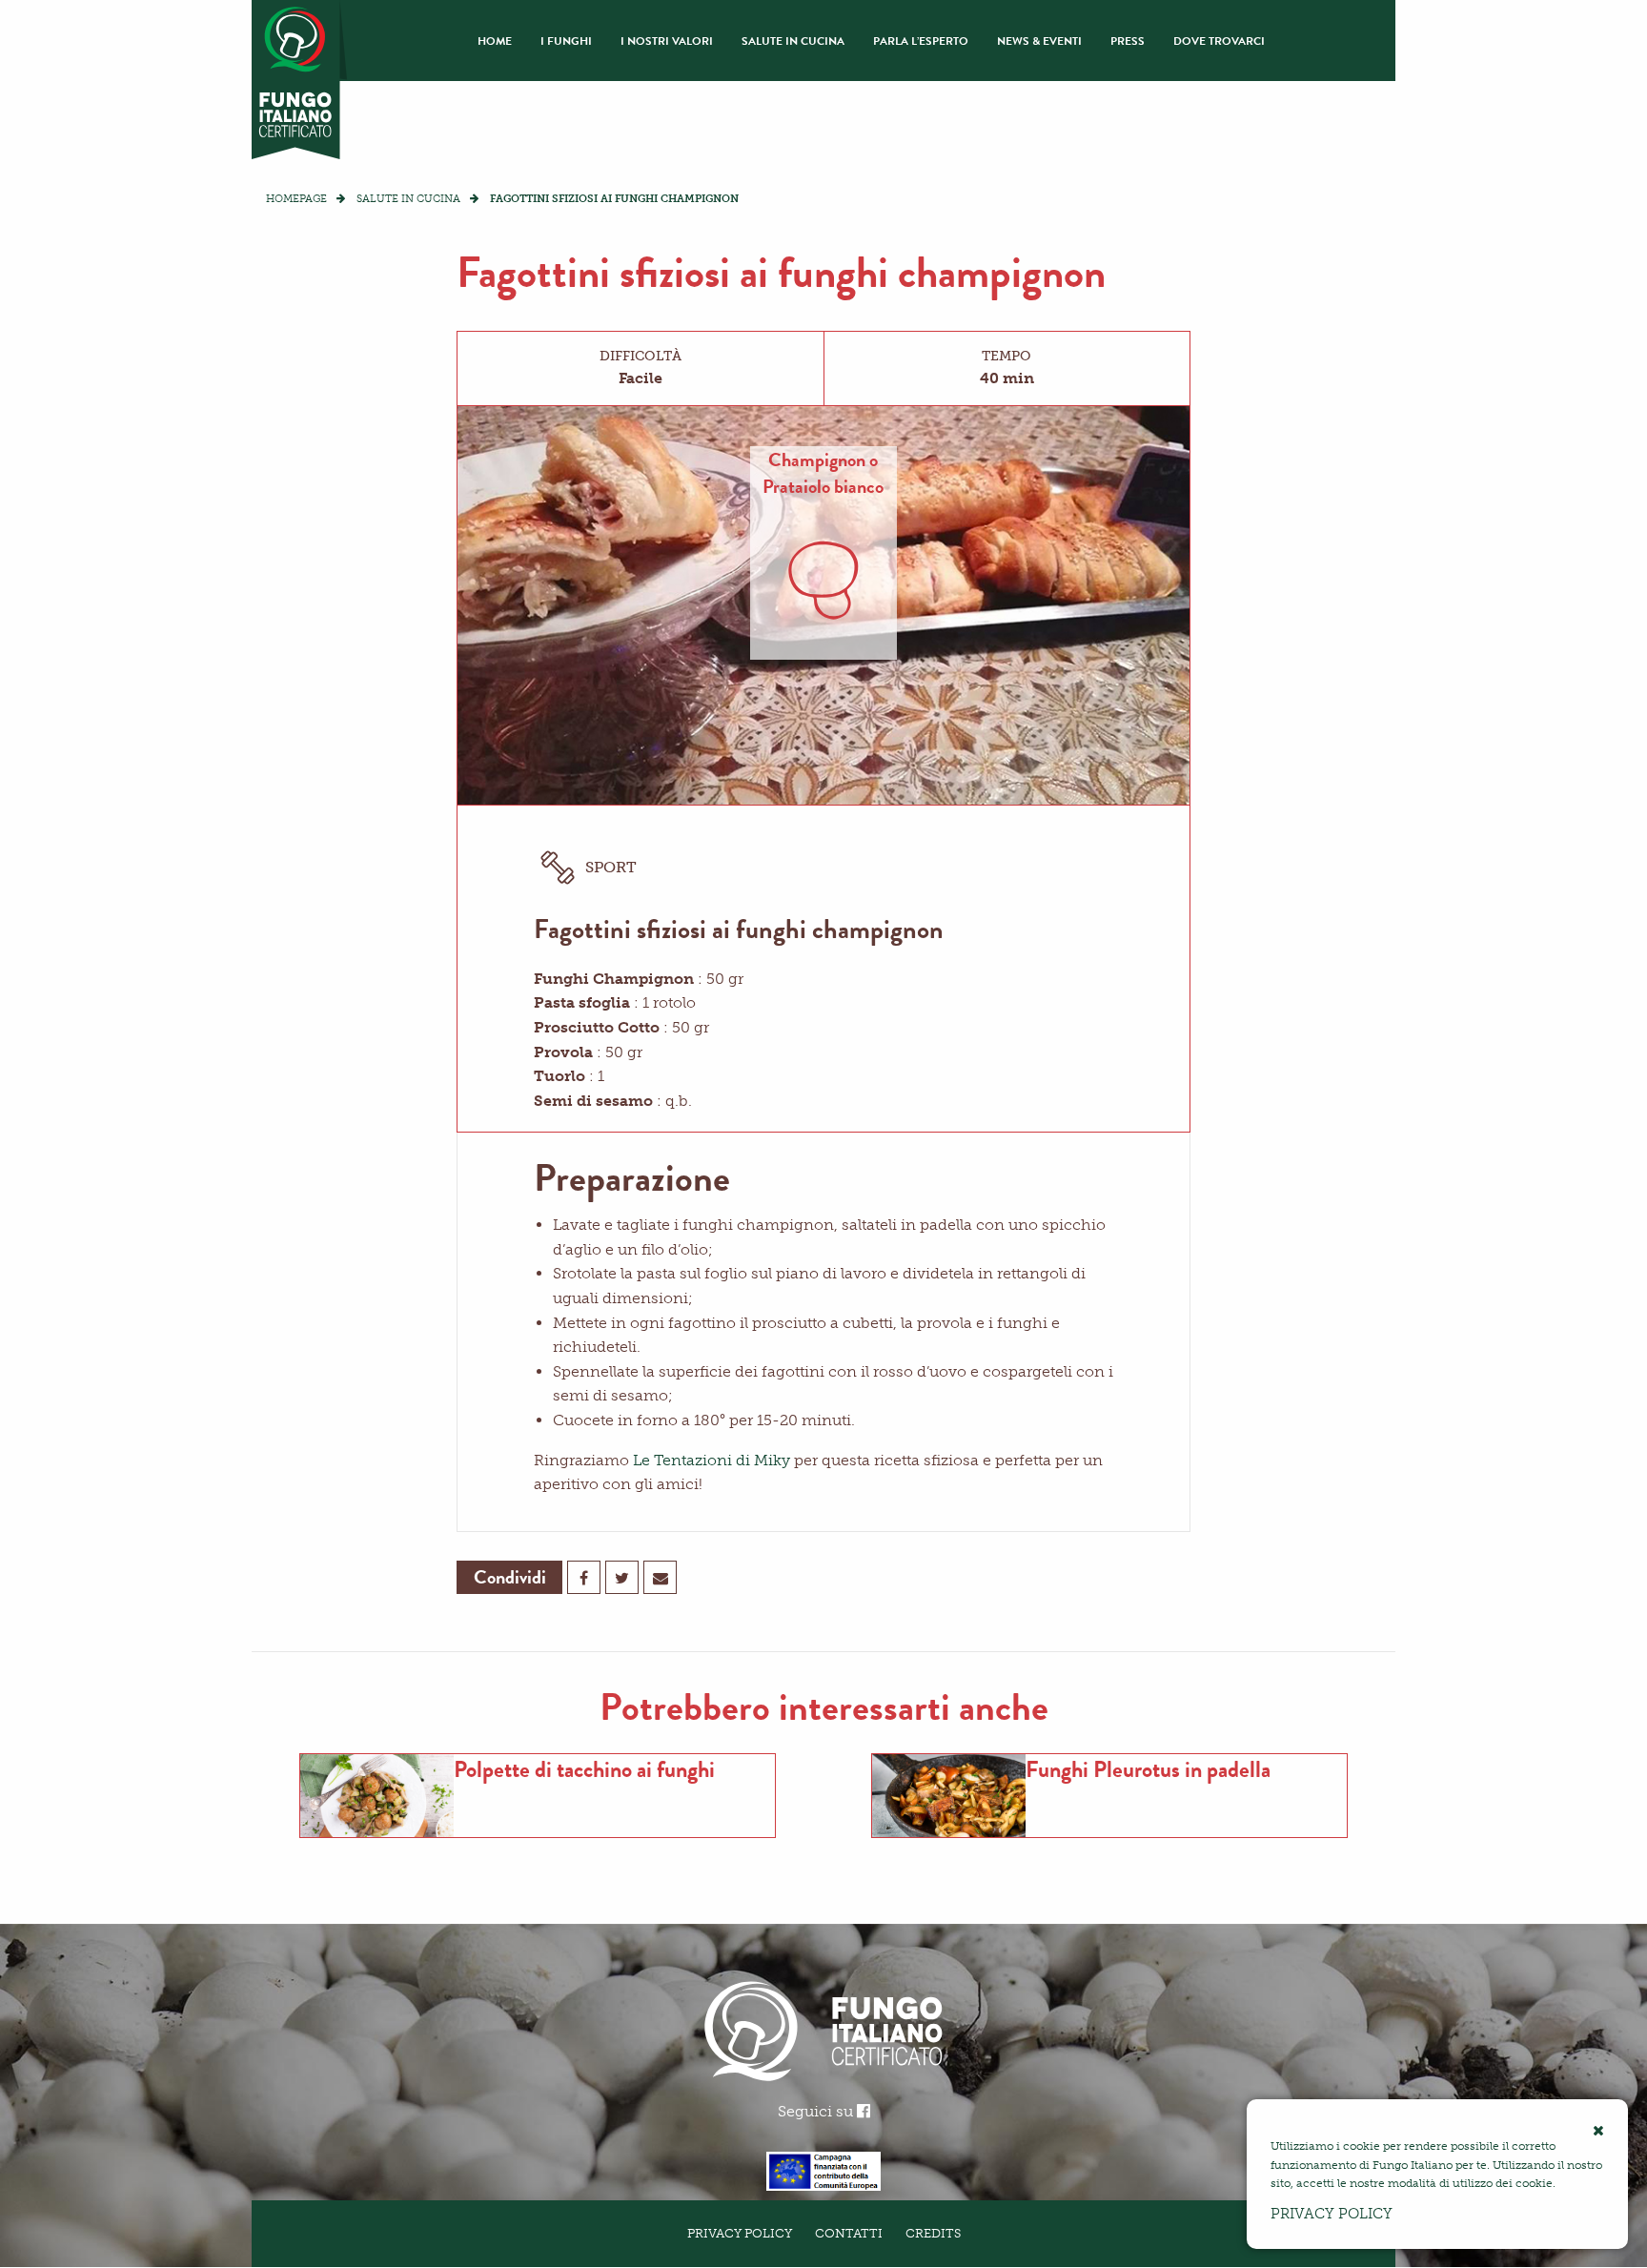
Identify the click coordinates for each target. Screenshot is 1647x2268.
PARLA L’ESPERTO (921, 41)
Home (495, 41)
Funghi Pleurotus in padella (1148, 1769)
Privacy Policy (740, 2233)
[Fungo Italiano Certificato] (299, 80)
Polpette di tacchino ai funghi (584, 1769)
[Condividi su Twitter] (622, 1577)
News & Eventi (1039, 41)
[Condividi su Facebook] (584, 1577)
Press (1128, 41)
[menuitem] (495, 41)
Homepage (296, 199)
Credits (933, 2233)
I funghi (566, 41)
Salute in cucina (793, 41)
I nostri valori (667, 41)
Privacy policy (1332, 2214)
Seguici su (817, 2111)
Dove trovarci (1219, 41)
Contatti (849, 2233)
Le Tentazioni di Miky (712, 1460)
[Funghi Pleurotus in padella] (949, 1796)
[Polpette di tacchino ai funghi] (377, 1796)
